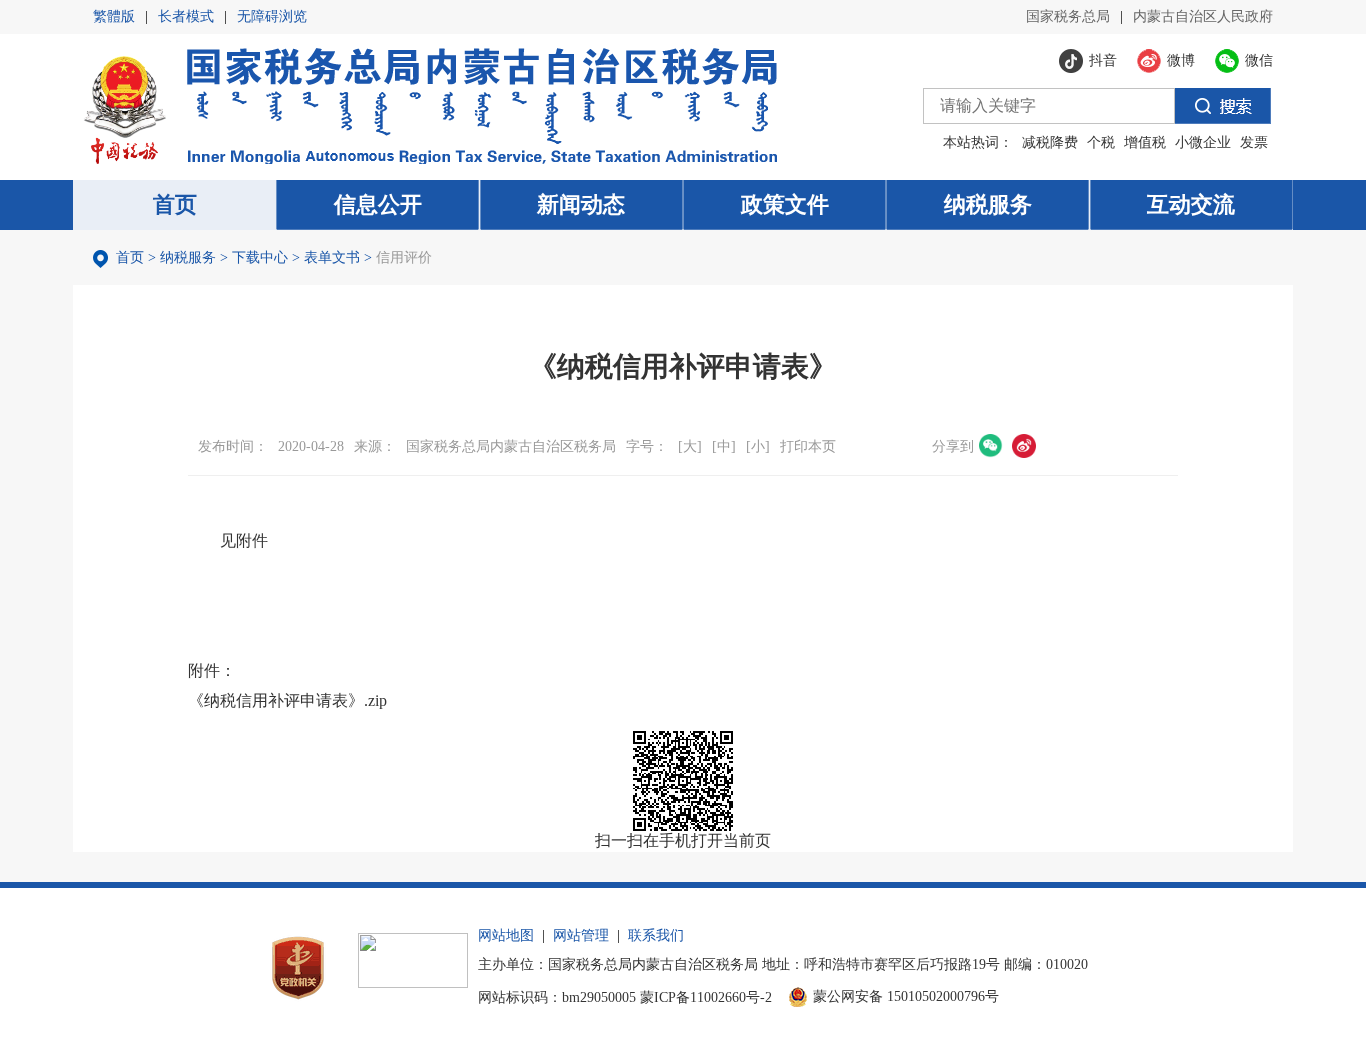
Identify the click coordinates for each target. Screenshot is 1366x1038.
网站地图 (506, 935)
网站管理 (581, 935)
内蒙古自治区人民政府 (1203, 16)
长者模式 (186, 16)
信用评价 (404, 257)
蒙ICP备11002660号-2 (706, 997)
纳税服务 (188, 257)
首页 (130, 257)
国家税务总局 (1068, 16)
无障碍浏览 (272, 16)
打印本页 (808, 446)
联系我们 (656, 935)
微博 (1024, 446)
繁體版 (114, 16)
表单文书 (332, 257)
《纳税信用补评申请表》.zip (287, 700)
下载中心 (260, 257)
